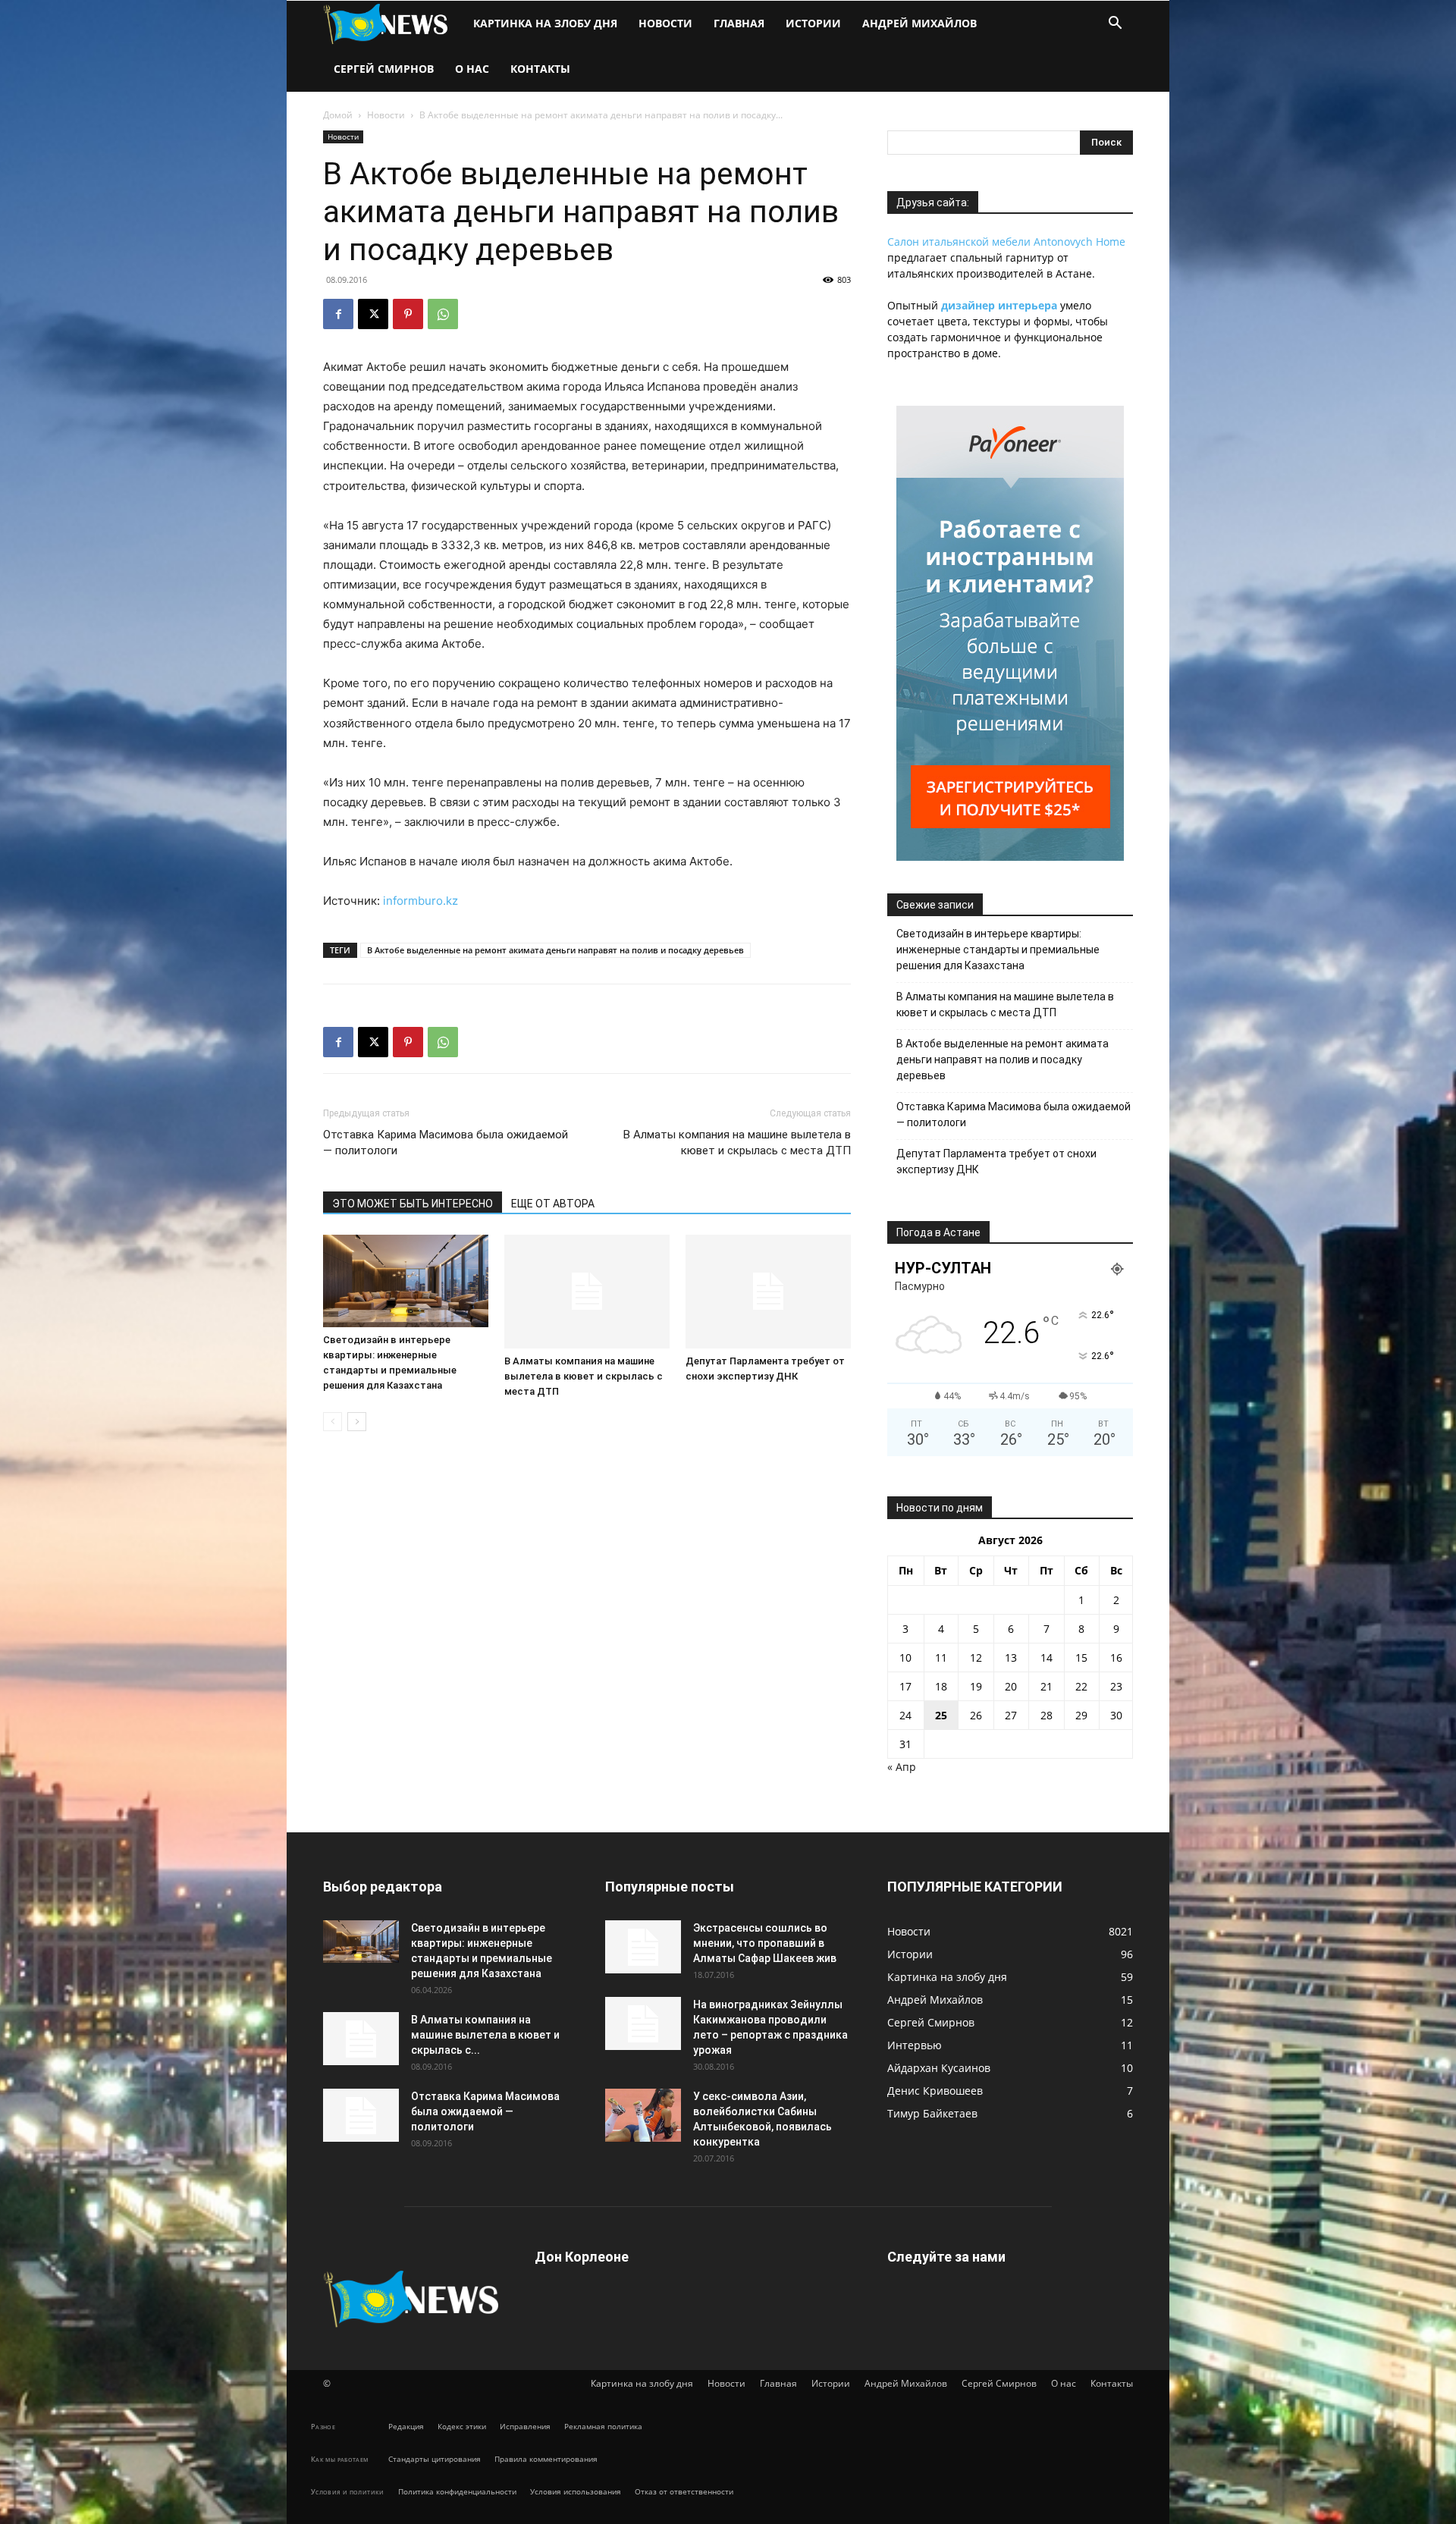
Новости (665, 23)
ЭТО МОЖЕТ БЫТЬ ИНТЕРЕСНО (413, 1204)
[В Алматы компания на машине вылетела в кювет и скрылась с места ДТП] (587, 1292)
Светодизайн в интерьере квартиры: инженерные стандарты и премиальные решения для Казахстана (998, 950)
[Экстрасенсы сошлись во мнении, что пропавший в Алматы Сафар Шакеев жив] (643, 1947)
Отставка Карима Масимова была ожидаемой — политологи (446, 1143)
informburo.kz (420, 901)
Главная (739, 23)
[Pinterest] (408, 314)
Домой (338, 115)
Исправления (525, 2426)
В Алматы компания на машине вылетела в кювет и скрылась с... (485, 2035)
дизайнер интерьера (999, 305)
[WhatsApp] (443, 314)
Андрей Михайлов (919, 23)
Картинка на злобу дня (545, 23)
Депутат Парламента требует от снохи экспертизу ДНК (996, 1162)
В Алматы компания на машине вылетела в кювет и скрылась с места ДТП (737, 1143)
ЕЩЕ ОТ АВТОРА (553, 1204)
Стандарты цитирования (435, 2459)
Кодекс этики (462, 2426)
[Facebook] (338, 314)
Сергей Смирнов (384, 69)
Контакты (540, 69)
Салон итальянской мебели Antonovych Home (1006, 242)
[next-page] (357, 1422)
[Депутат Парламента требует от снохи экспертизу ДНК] (768, 1292)
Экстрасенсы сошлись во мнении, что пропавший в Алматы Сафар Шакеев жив (765, 1943)
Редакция (406, 2426)
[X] (373, 314)
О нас (472, 69)
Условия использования (576, 2491)
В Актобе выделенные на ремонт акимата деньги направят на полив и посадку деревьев (555, 950)
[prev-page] (333, 1422)
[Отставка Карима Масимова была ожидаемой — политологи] (361, 2115)
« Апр (902, 1767)
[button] (1115, 25)
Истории (813, 23)
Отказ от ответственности (684, 2491)
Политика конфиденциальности (457, 2491)
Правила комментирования (546, 2459)
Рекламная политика (603, 2426)
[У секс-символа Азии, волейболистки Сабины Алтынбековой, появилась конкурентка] (643, 2115)
